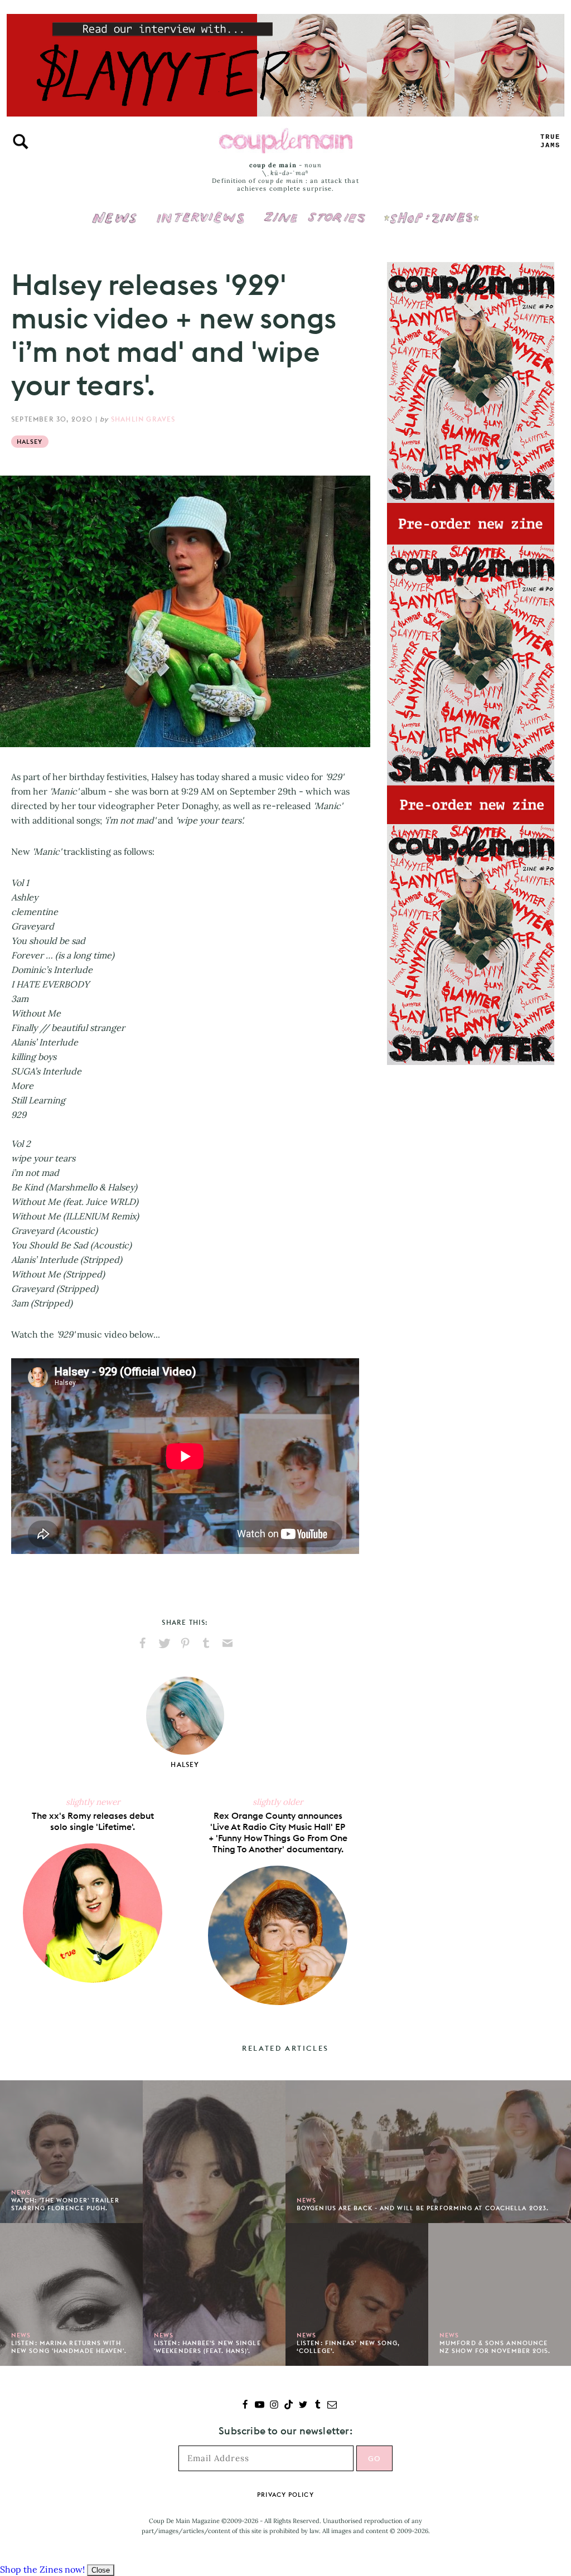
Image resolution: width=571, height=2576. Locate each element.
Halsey (30, 442)
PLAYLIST (550, 141)
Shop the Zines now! (42, 2569)
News (115, 224)
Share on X (164, 1643)
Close (101, 2570)
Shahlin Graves (143, 419)
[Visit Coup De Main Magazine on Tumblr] (318, 2406)
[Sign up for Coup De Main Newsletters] (332, 2406)
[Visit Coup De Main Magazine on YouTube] (260, 2406)
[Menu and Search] (21, 142)
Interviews (200, 210)
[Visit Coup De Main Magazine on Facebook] (245, 2406)
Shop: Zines (431, 210)
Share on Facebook (143, 1643)
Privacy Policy (285, 2495)
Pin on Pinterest (185, 1643)
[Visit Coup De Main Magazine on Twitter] (303, 2406)
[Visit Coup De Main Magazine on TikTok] (289, 2406)
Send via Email (228, 1643)
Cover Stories (314, 210)
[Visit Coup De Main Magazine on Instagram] (274, 2406)
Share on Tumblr (206, 1643)
